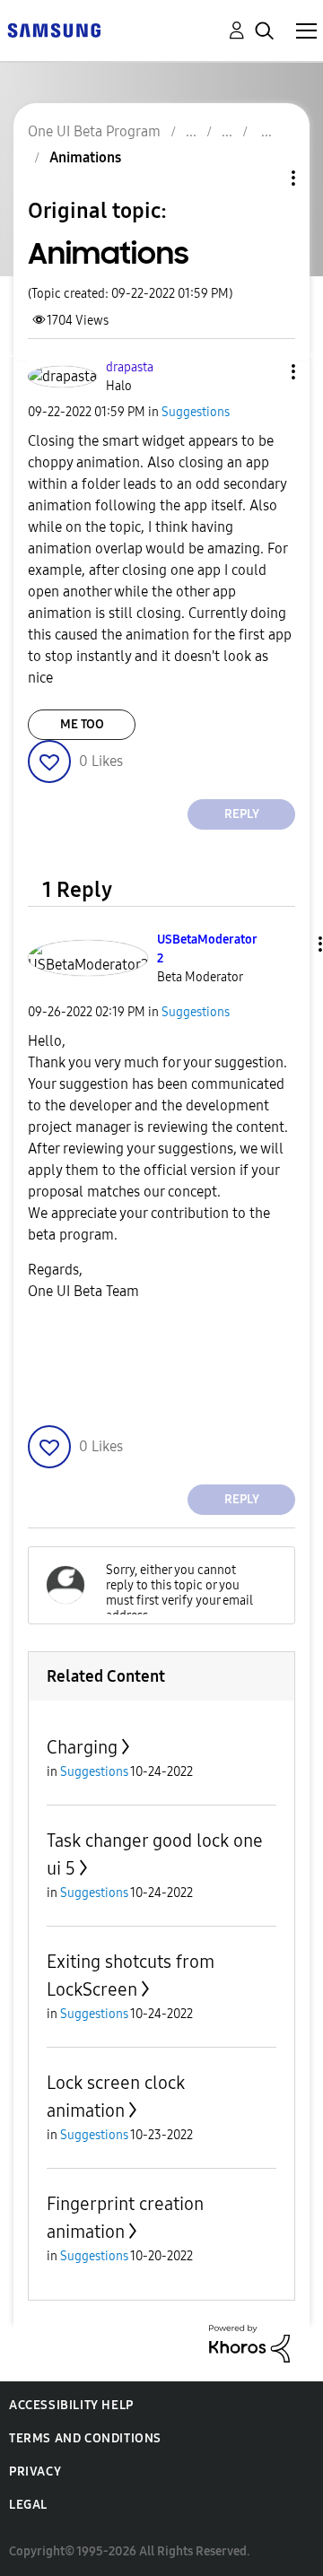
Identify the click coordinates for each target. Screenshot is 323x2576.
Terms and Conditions (85, 2438)
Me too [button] (82, 724)
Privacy (35, 2472)
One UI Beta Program (94, 131)
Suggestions (196, 412)
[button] (264, 372)
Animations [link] (85, 157)
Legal (28, 2505)
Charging (82, 1747)
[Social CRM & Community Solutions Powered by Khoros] (249, 2342)
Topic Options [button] (263, 178)
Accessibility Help (71, 2405)
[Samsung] (54, 29)
